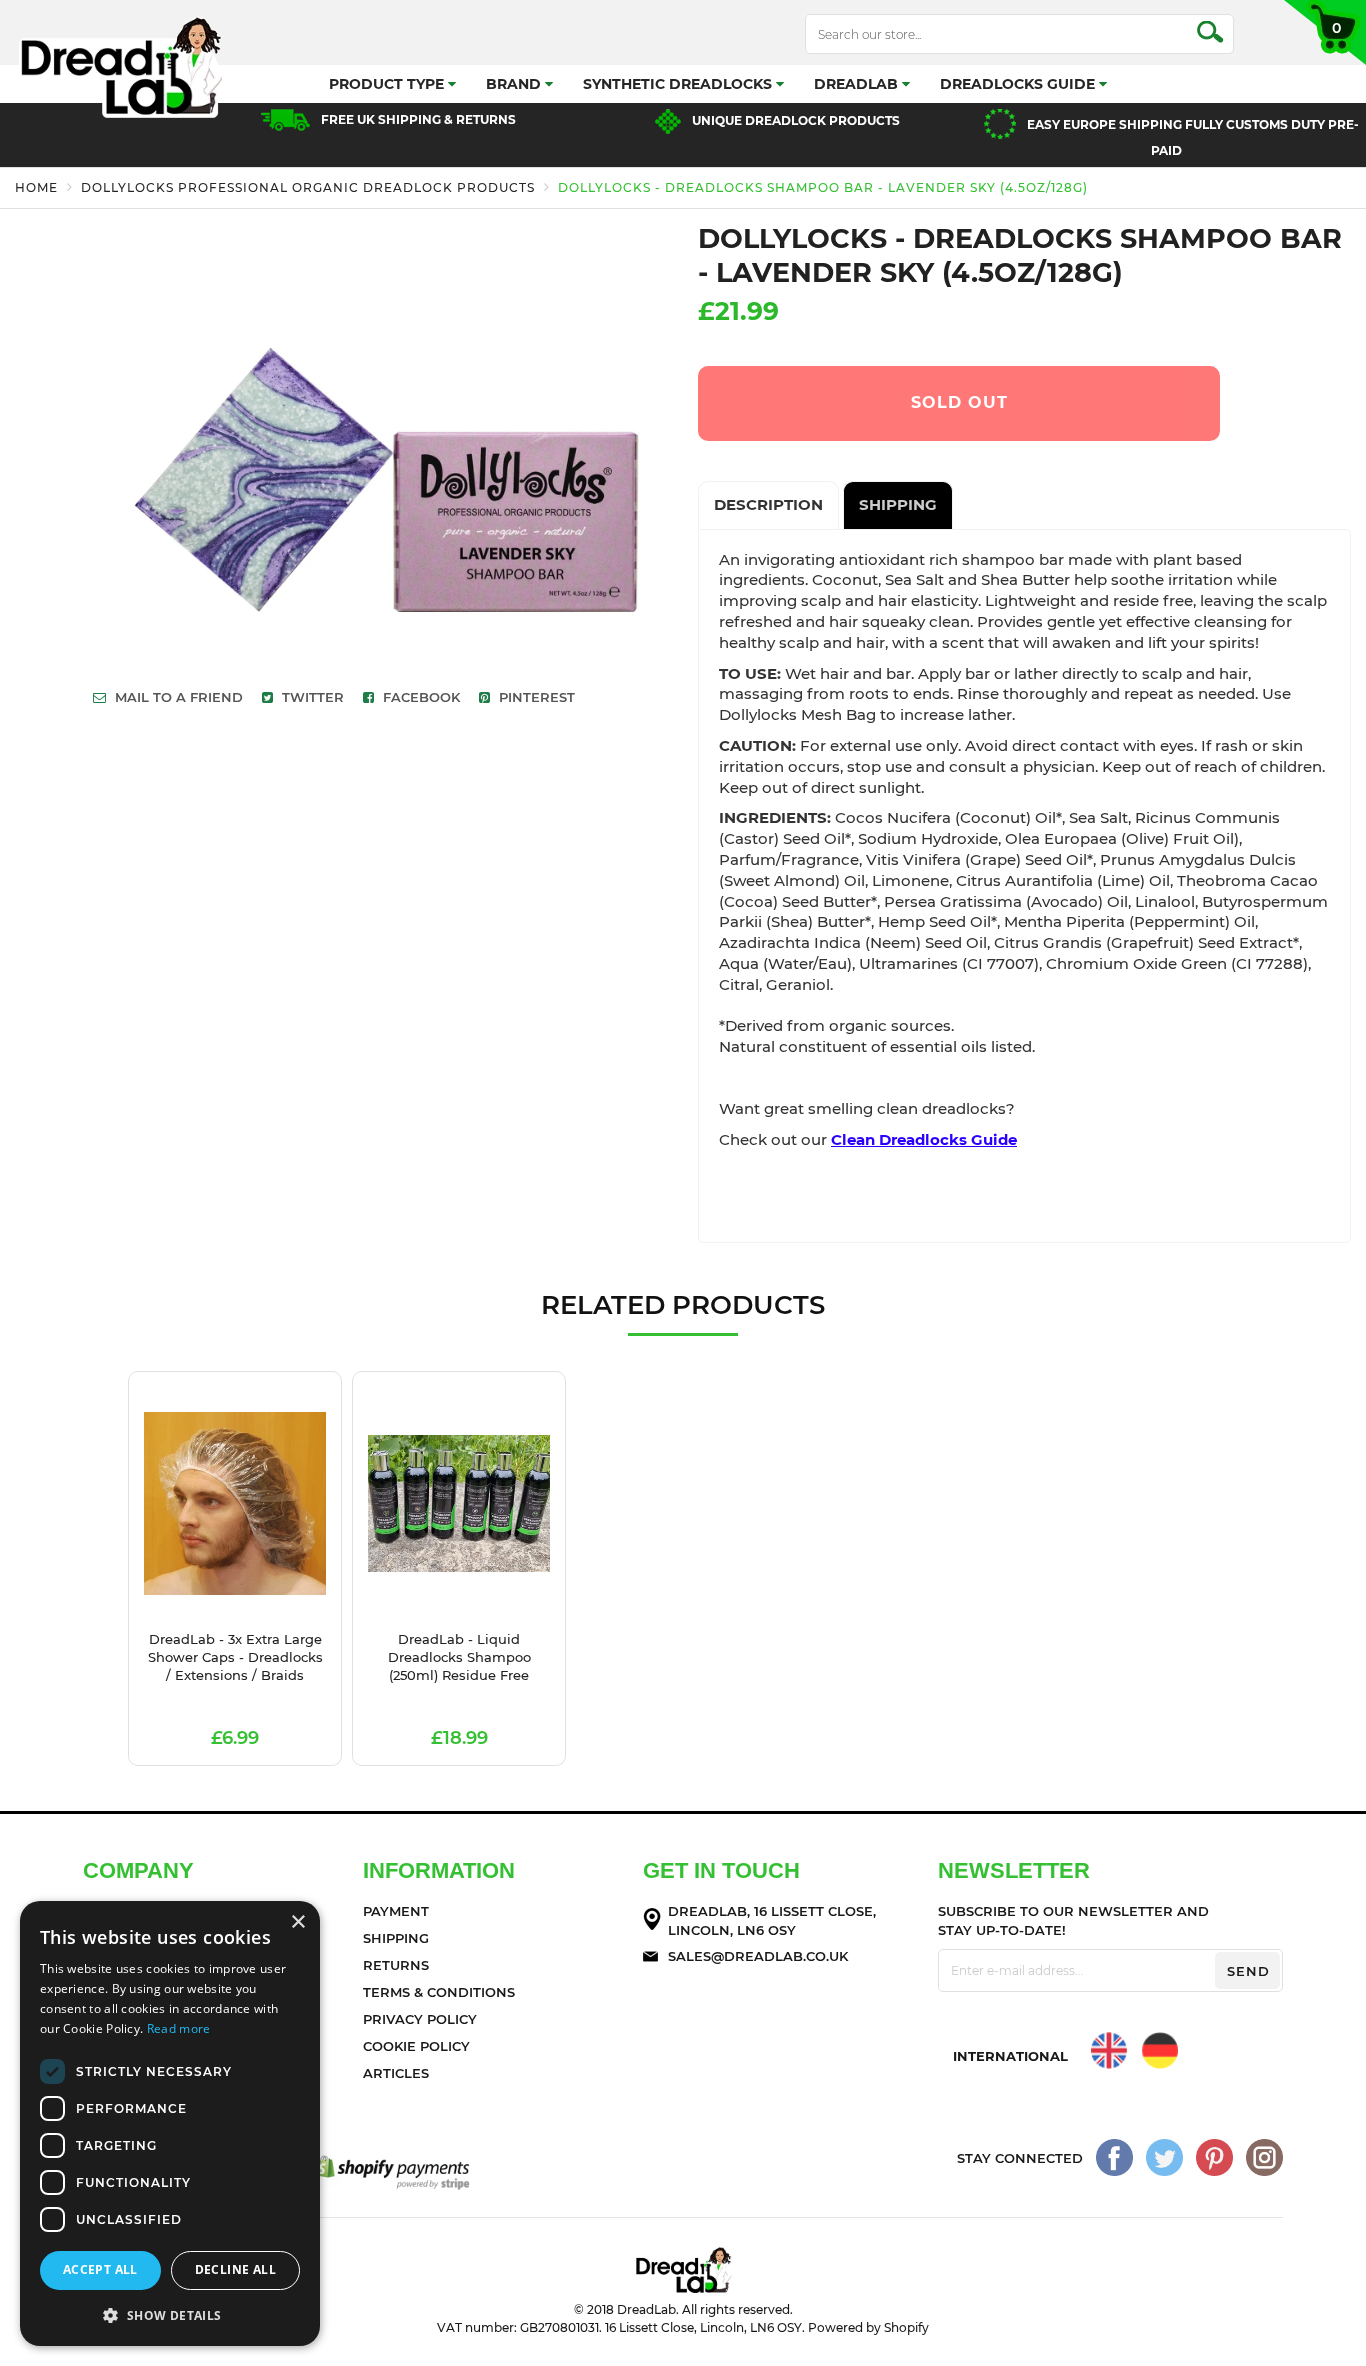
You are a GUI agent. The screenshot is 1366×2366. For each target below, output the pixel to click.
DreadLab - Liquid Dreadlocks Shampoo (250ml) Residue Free (459, 1657)
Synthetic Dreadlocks (679, 84)
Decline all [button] (235, 2269)
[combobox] (1019, 34)
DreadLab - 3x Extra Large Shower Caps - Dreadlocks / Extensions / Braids (235, 1657)
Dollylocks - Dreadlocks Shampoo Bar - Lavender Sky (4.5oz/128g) (823, 187)
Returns (396, 1965)
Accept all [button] (100, 2269)
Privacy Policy (420, 2019)
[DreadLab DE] (1159, 2050)
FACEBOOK (419, 697)
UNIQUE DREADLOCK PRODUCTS (796, 120)
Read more (179, 2028)
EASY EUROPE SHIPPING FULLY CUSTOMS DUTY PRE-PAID (1193, 137)
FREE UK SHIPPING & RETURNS (418, 119)
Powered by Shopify (868, 2327)
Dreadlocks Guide (1019, 84)
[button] (170, 2314)
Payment (396, 1911)
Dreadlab (858, 84)
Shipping (396, 1938)
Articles (396, 2073)
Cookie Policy (416, 2046)
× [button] (297, 1922)
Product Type (388, 84)
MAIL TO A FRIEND (177, 697)
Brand (515, 84)
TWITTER (311, 697)
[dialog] (170, 2123)
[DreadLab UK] (1109, 2050)
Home (36, 187)
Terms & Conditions (439, 1992)
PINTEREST (535, 697)
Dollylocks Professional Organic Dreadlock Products (308, 187)
